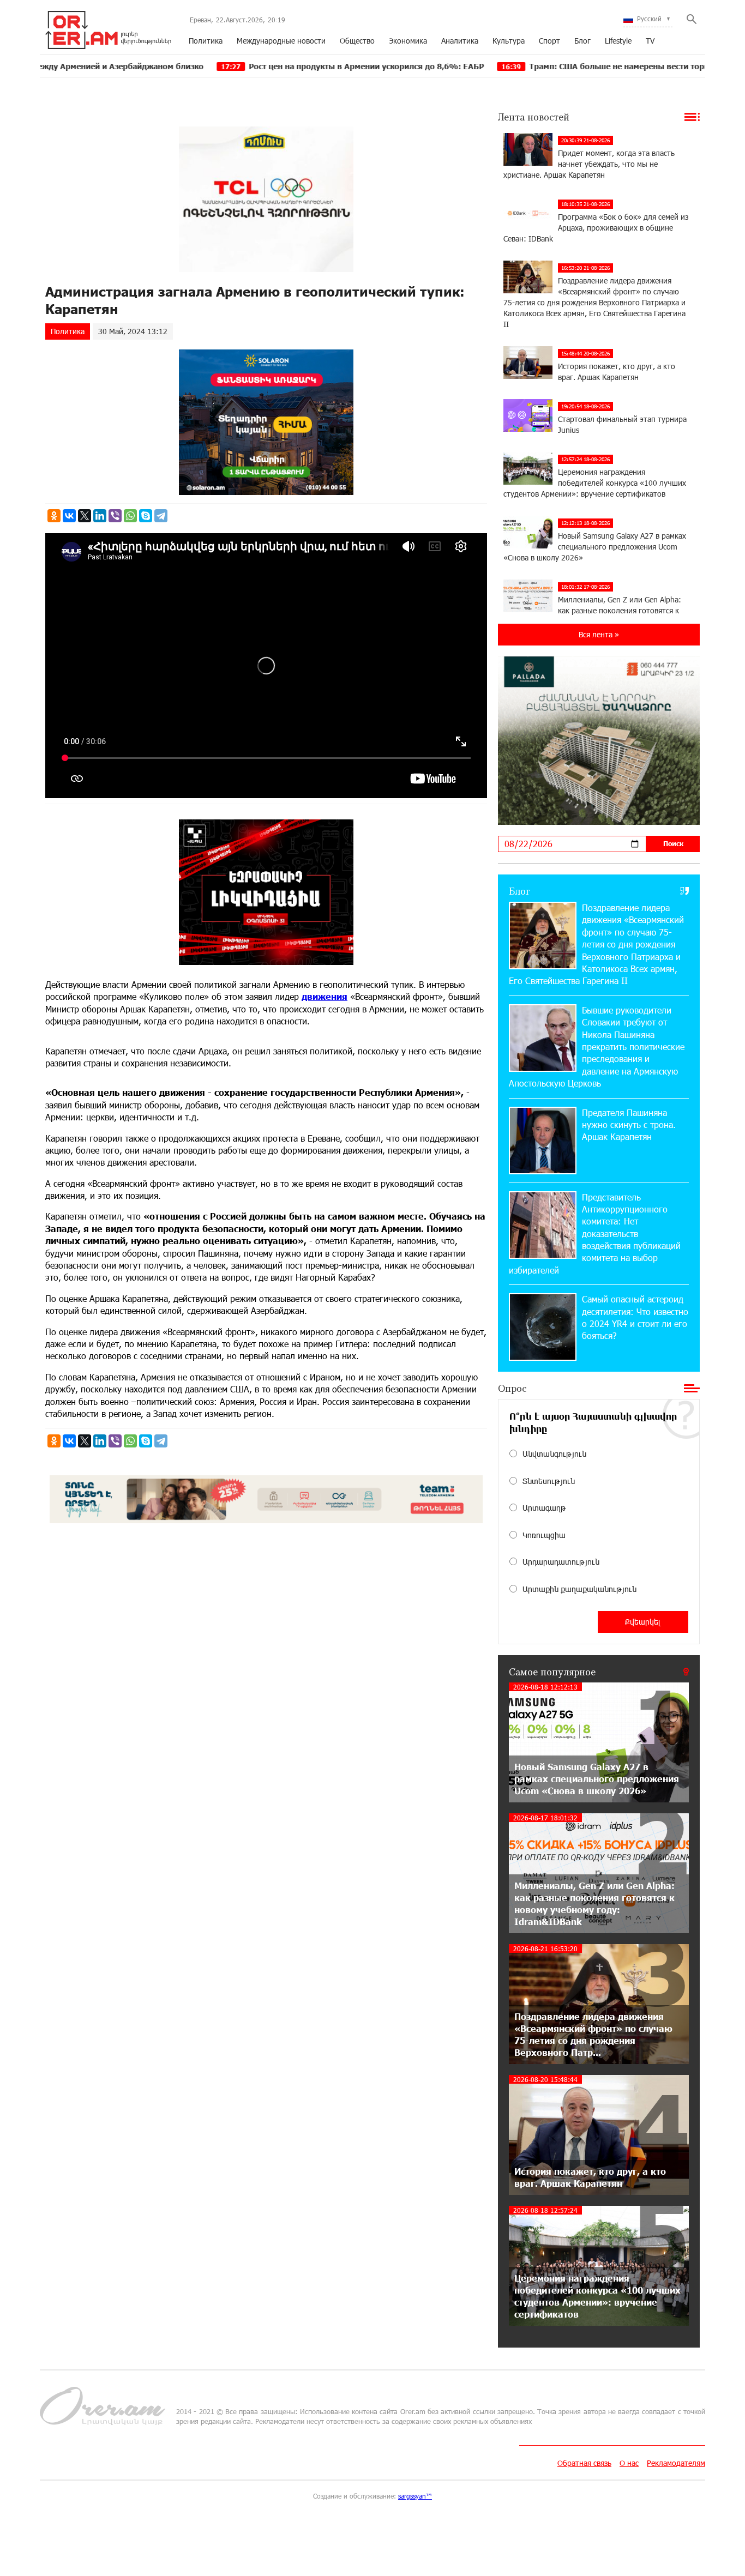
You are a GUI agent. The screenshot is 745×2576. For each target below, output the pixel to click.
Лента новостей (534, 117)
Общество (357, 41)
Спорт (549, 41)
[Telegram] (161, 516)
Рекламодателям (676, 2463)
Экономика (408, 41)
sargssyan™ (415, 2496)
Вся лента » (599, 634)
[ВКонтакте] (69, 516)
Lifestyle (618, 41)
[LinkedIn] (100, 516)
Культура (509, 41)
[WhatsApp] (130, 516)
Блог (582, 41)
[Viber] (115, 516)
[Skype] (146, 516)
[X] (85, 516)
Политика (206, 41)
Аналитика (460, 41)
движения (325, 996)
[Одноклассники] (54, 516)
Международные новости (281, 41)
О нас (629, 2463)
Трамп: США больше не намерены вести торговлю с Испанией (544, 66)
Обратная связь (584, 2463)
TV (650, 41)
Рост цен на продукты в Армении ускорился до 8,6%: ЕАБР (258, 66)
